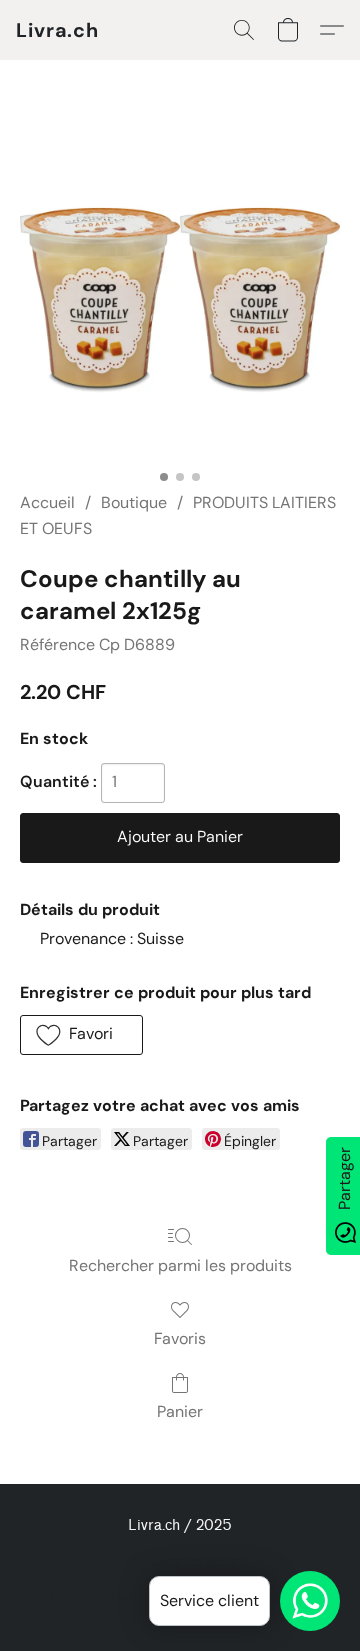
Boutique (134, 502)
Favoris (180, 1338)
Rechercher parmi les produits (180, 1265)
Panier (180, 1411)
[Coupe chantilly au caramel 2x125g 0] (180, 300)
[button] (57, 30)
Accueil (47, 502)
